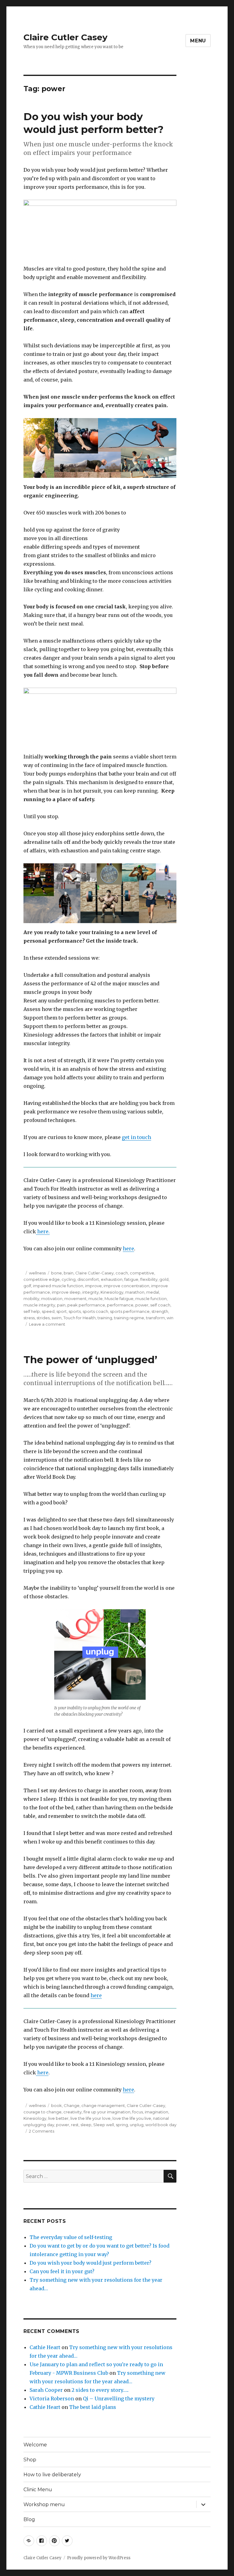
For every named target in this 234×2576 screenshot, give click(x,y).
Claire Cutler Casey (66, 37)
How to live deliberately (52, 2475)
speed (48, 1311)
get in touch (136, 1137)
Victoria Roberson (52, 2399)
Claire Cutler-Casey (94, 1273)
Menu (198, 41)
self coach (160, 1305)
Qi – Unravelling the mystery (119, 2399)
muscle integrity (39, 1305)
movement (75, 1299)
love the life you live (132, 2118)
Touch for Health (80, 1318)
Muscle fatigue (119, 1299)
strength (160, 1311)
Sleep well (104, 2125)
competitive (142, 1273)
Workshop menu (44, 2504)
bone (57, 1273)
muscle (96, 1299)
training (105, 1318)
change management (103, 2105)
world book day (161, 2125)
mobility (31, 1299)
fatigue (131, 1279)
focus (138, 2112)
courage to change (43, 2112)
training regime (129, 1318)
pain (61, 1305)
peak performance (86, 1305)
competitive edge (42, 1279)
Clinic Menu (38, 2490)
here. (43, 1231)
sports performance (130, 1311)
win (170, 1318)
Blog (29, 2519)
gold (164, 1279)
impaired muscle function (58, 1286)
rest (75, 2125)
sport (62, 1311)
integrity (90, 1292)
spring (122, 2125)
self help (32, 1311)
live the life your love (90, 2118)
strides (43, 1318)
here (128, 1249)
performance (120, 1305)
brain (69, 1273)
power (142, 1305)
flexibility (149, 1279)
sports (75, 1311)
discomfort (88, 1279)
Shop (30, 2460)
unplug (137, 2125)
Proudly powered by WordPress (99, 2558)
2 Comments (42, 2131)
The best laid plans (93, 2407)
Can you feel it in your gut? (62, 2271)
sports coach (95, 1311)
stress (29, 1318)
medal (153, 1292)
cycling (69, 1279)
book (57, 2105)
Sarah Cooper (46, 2390)
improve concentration (126, 1286)
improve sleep (66, 1292)
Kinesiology (112, 1292)
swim (57, 1318)
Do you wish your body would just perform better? (90, 2263)
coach (122, 1273)
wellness (37, 1273)
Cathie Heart (45, 2347)
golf (27, 1286)
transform (155, 1318)
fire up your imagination (107, 2112)
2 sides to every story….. (100, 2390)
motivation (52, 1299)
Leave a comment (47, 1324)
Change (72, 2105)
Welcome (35, 2445)
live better (58, 2118)
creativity (73, 2112)
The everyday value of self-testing (71, 2237)
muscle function (151, 1299)
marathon (135, 1292)
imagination (156, 2112)
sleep (86, 2125)
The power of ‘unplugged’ (90, 1360)
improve (93, 1286)
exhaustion (112, 1279)
